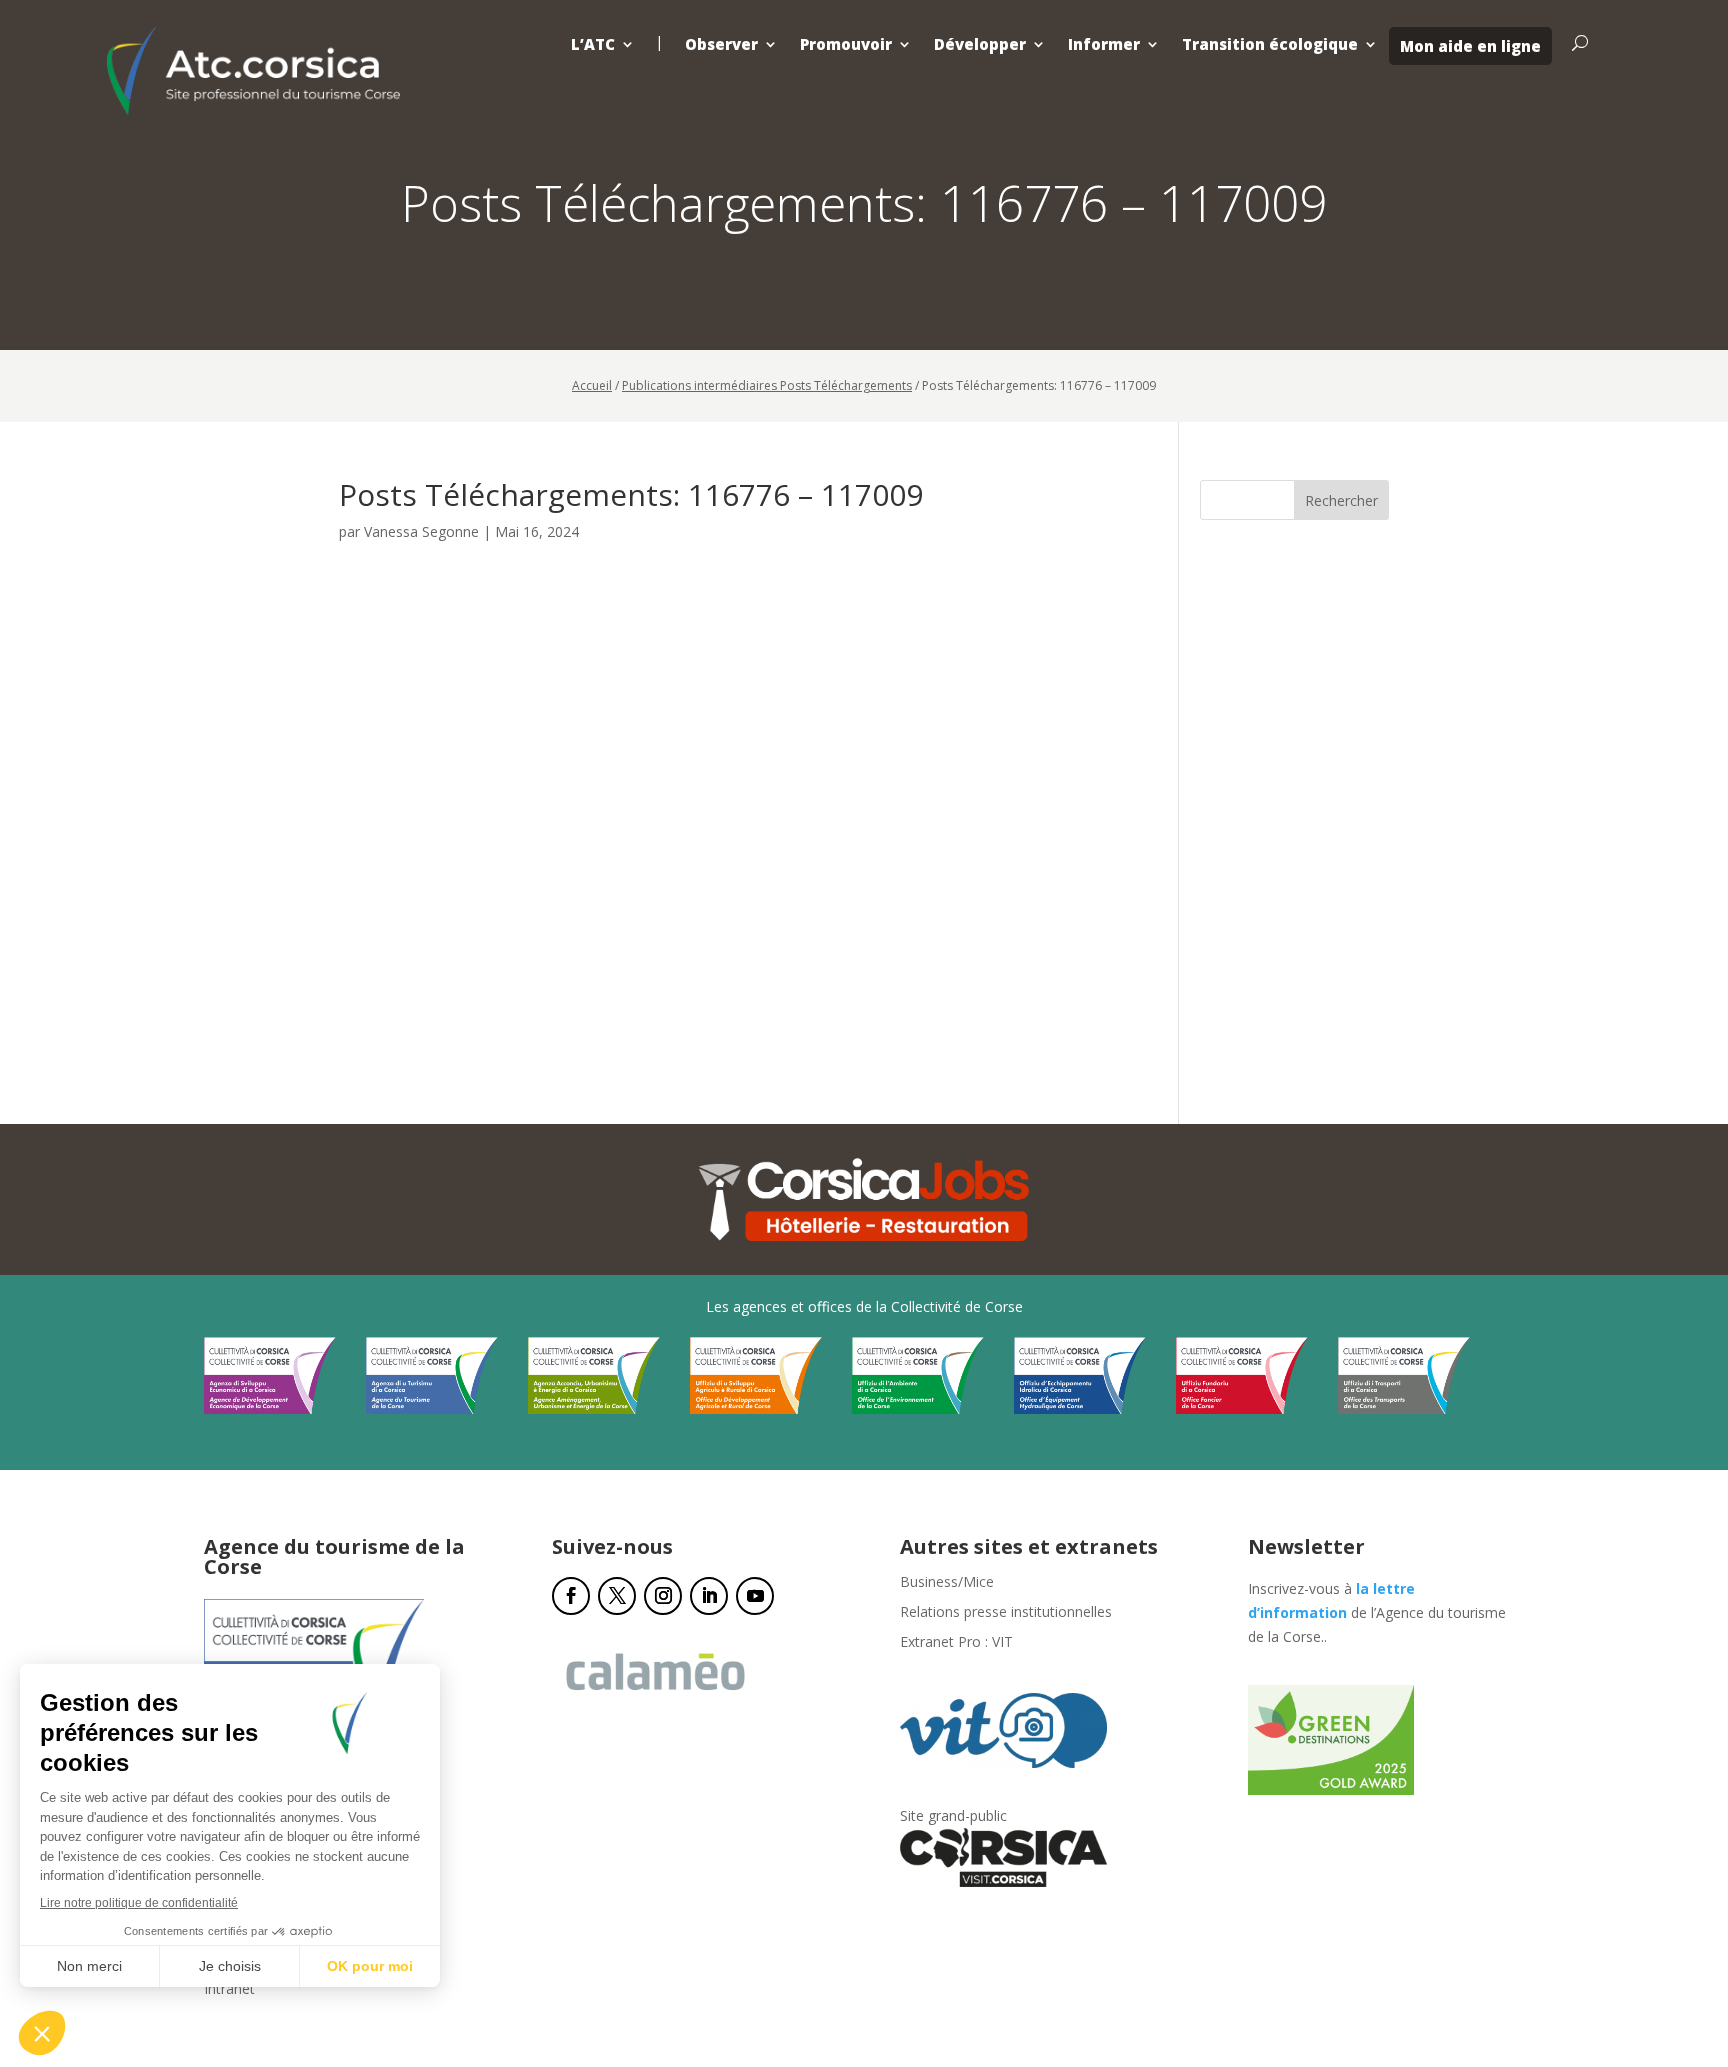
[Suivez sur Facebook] (571, 1596)
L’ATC (593, 44)
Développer (980, 44)
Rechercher (1341, 500)
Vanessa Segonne (421, 531)
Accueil (592, 385)
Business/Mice (947, 1583)
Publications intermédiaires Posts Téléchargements (767, 385)
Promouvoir (846, 44)
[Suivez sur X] (617, 1596)
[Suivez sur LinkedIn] (709, 1596)
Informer (1104, 44)
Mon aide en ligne (1470, 46)
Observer (721, 44)
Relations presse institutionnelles (1006, 1613)
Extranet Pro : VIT (956, 1643)
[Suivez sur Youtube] (755, 1596)
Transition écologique (1270, 44)
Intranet (229, 1990)
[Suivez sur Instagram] (663, 1596)
